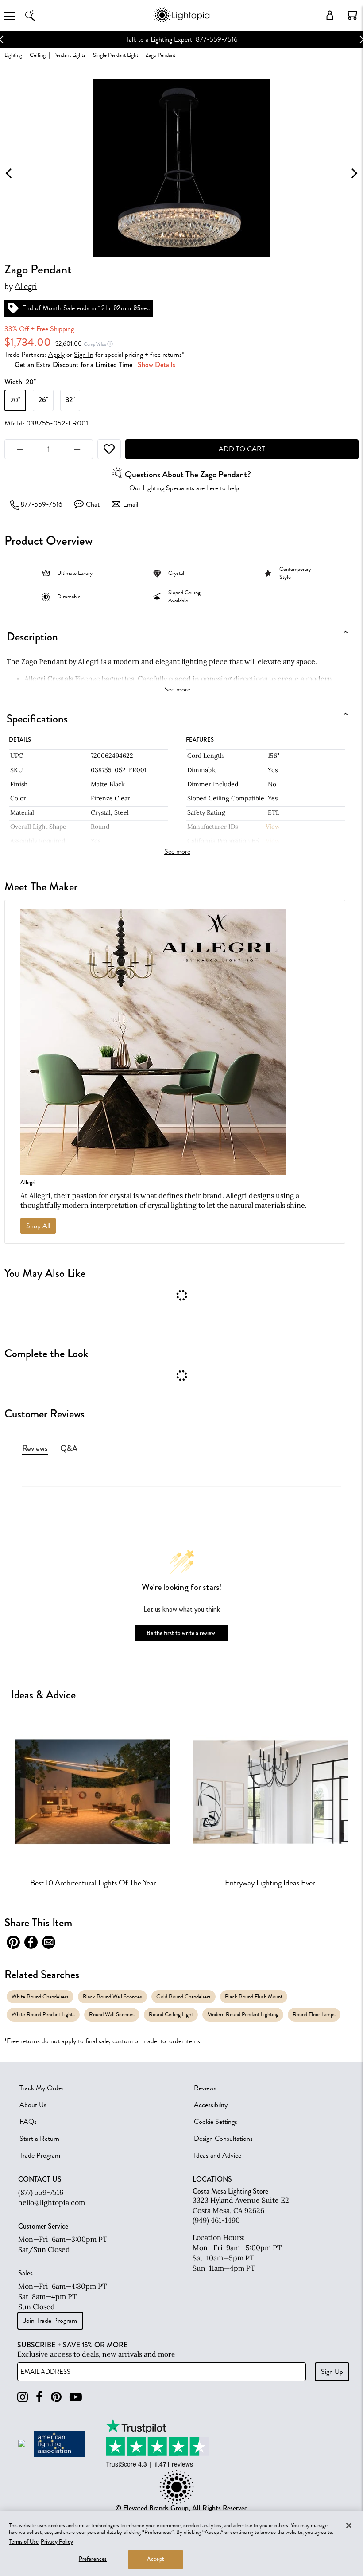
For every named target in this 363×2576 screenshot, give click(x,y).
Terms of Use (24, 2542)
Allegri (26, 286)
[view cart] (352, 15)
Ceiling (38, 55)
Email (131, 504)
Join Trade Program (50, 2321)
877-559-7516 (41, 504)
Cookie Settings (216, 2122)
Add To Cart (242, 449)
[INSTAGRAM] (23, 2397)
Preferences (93, 2559)
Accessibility (211, 2105)
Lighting (13, 55)
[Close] (349, 2525)
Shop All (38, 1226)
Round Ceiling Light (171, 2014)
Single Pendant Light (116, 55)
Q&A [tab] (69, 1448)
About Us (33, 2105)
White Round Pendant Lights (43, 2014)
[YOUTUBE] (76, 2397)
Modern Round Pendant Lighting (243, 2014)
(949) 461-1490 (216, 2220)
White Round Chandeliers (40, 1996)
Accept (156, 2559)
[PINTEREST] (56, 2397)
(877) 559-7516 (41, 2192)
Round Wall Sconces (112, 2014)
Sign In (84, 355)
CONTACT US (40, 2179)
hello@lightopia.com (52, 2202)
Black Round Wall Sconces (112, 1996)
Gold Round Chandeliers (183, 1996)
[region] (181, 2544)
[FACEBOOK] (39, 2397)
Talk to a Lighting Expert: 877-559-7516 (182, 39)
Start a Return (39, 2139)
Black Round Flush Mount (254, 1996)
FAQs (28, 2122)
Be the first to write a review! (182, 1633)
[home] (181, 22)
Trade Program (40, 2155)
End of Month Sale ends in (59, 308)
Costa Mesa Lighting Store (230, 2191)
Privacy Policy (57, 2542)
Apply (56, 355)
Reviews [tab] (35, 1448)
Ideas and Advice (218, 2155)
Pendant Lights (69, 55)
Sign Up (332, 2372)
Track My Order (42, 2088)
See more (177, 689)
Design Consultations (223, 2139)
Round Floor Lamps (314, 2014)
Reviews (205, 2088)
